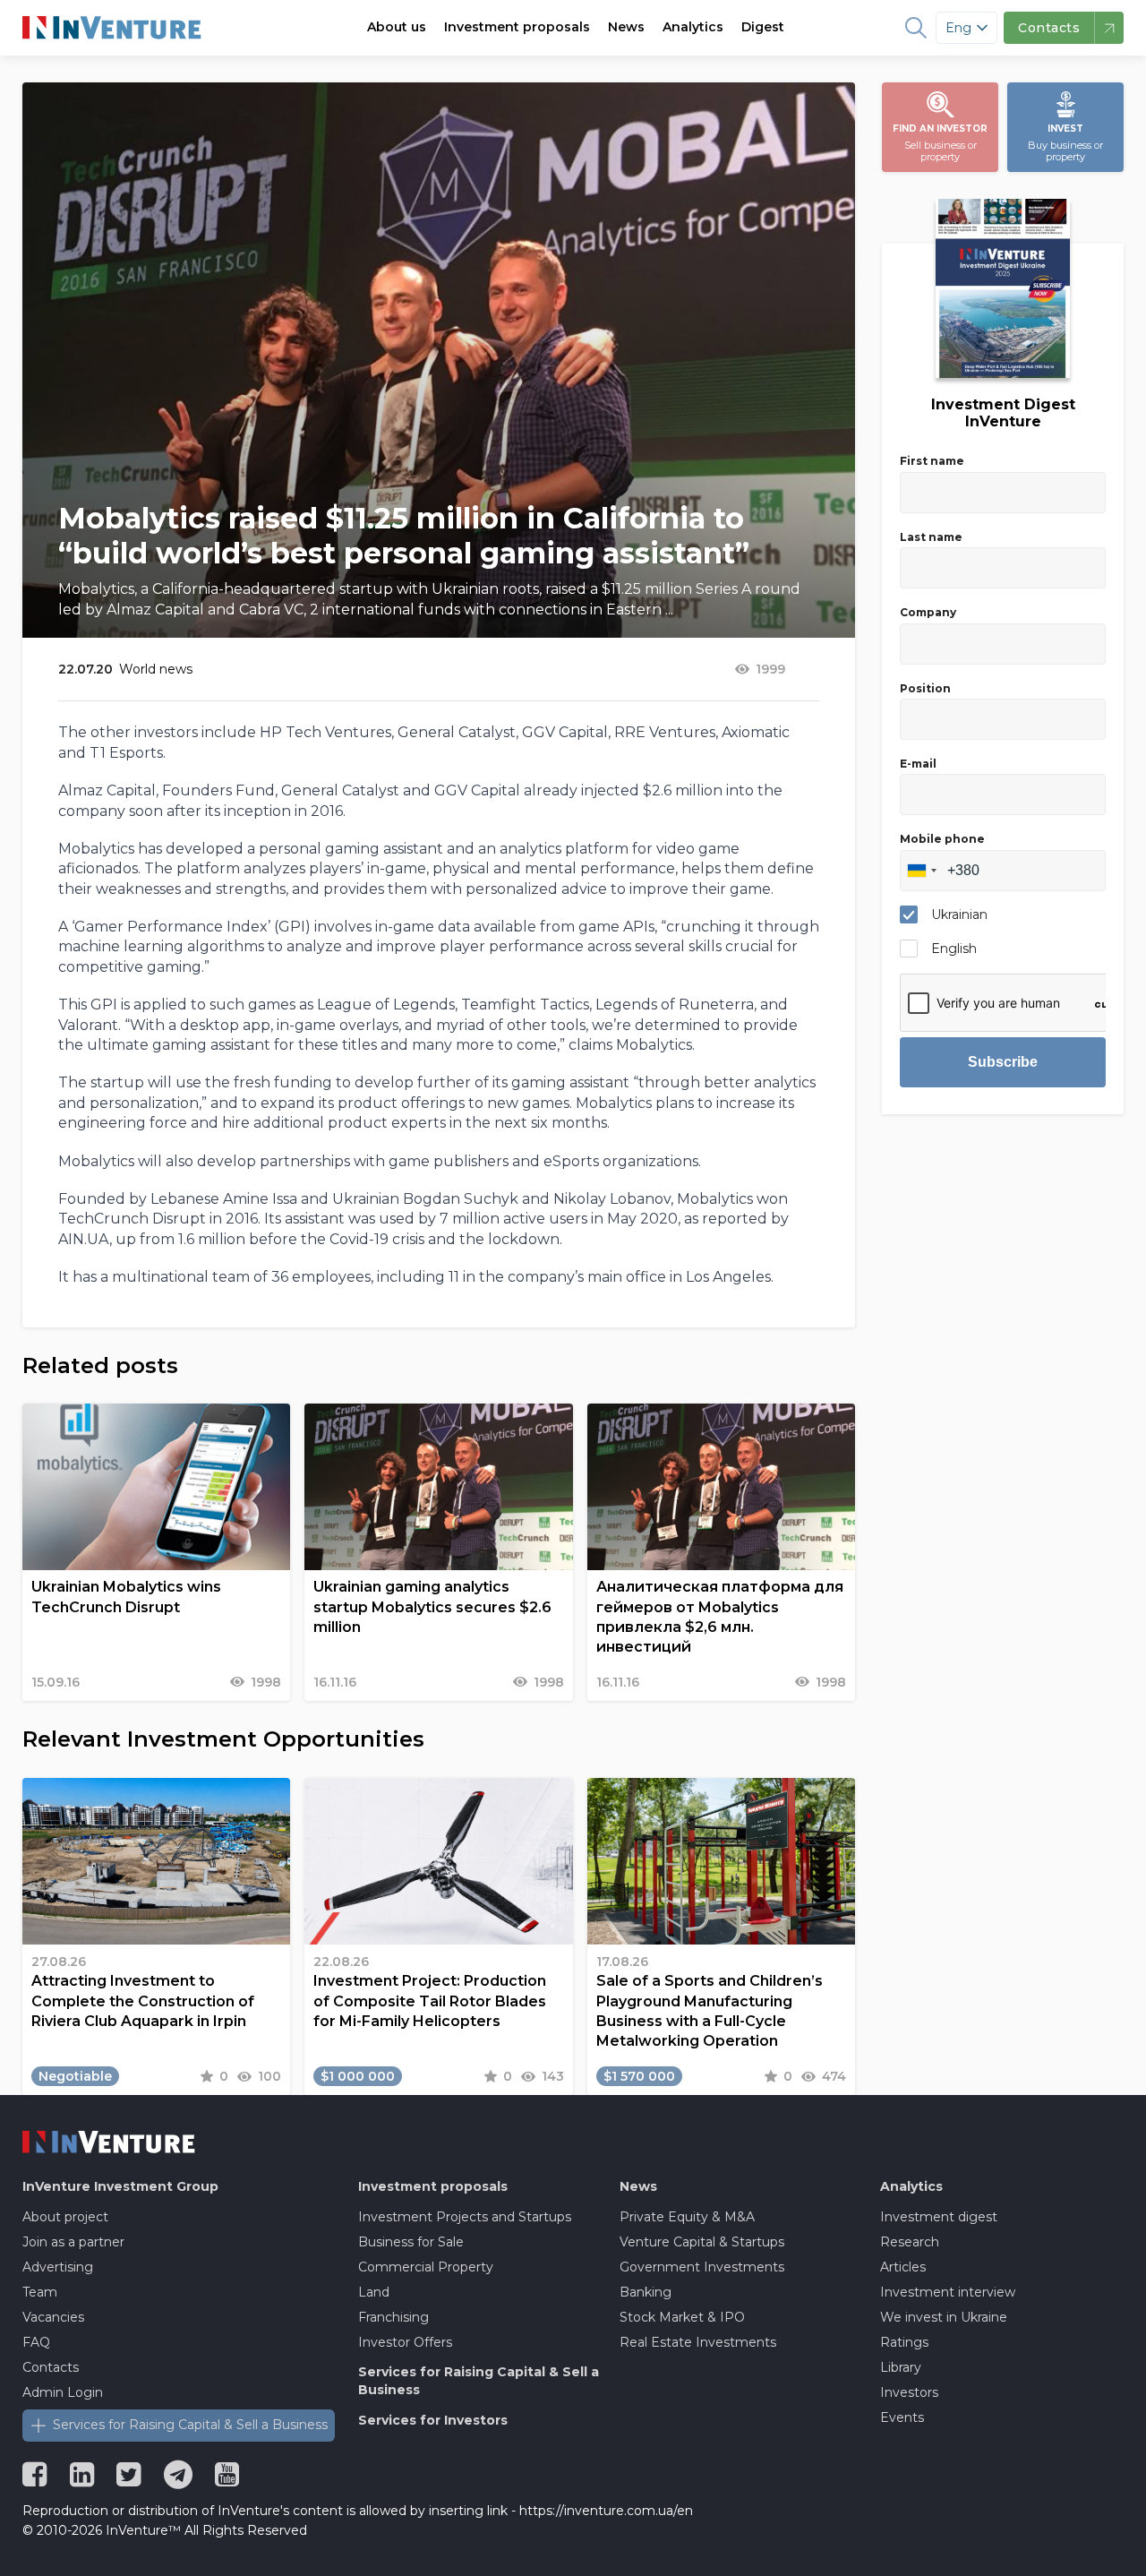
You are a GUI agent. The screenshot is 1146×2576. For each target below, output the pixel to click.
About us (397, 27)
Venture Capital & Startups (702, 2242)
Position (925, 688)
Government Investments (702, 2267)
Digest (763, 27)
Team (40, 2292)
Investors (909, 2392)
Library (901, 2367)
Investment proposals (517, 27)
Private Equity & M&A (687, 2217)
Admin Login (63, 2392)
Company (928, 612)
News (626, 27)
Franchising (393, 2317)
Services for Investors (433, 2420)
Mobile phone (942, 839)
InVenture (120, 2186)
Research (910, 2242)
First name (932, 461)
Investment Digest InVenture (1003, 413)
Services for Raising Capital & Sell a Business (190, 2425)
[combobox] (921, 871)
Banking (646, 2292)
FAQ (36, 2342)
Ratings (904, 2342)
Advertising (58, 2267)
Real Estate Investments (698, 2342)
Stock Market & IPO (682, 2317)
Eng (958, 28)
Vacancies (53, 2317)
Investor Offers (405, 2342)
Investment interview (948, 2292)
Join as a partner (73, 2242)
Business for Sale (411, 2242)
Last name (931, 537)
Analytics (693, 27)
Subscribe (1003, 1062)
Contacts (51, 2367)
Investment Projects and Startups (465, 2217)
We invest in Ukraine (944, 2317)
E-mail (918, 764)
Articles (903, 2267)
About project (65, 2217)
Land (374, 2292)
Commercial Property (426, 2267)
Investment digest (939, 2217)
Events (902, 2417)
